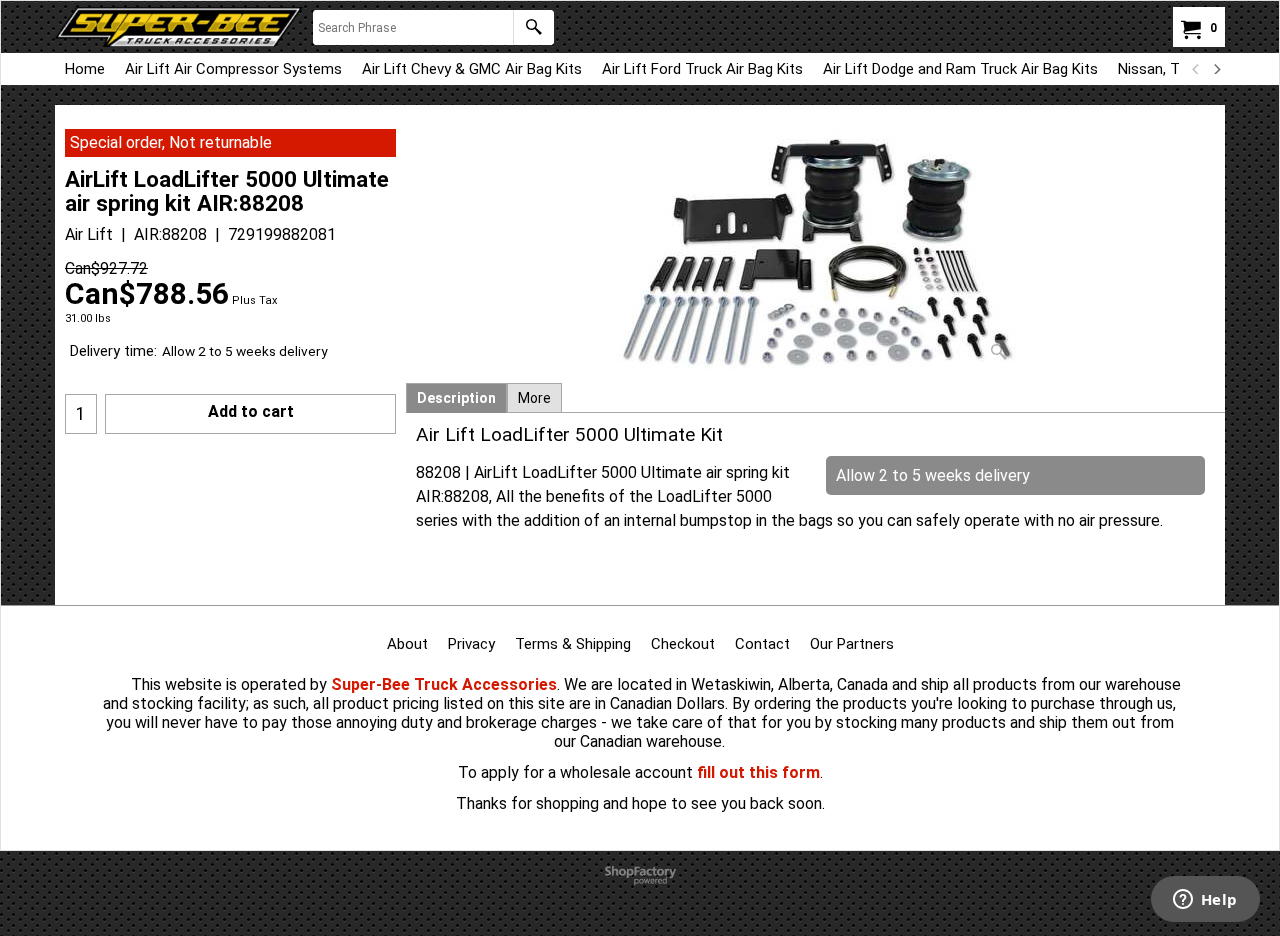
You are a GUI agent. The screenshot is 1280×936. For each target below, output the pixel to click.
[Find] (533, 27)
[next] (1216, 69)
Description (456, 398)
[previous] (1196, 69)
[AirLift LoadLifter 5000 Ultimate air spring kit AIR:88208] (816, 249)
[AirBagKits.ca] (179, 27)
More (534, 398)
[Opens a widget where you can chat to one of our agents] (1205, 901)
